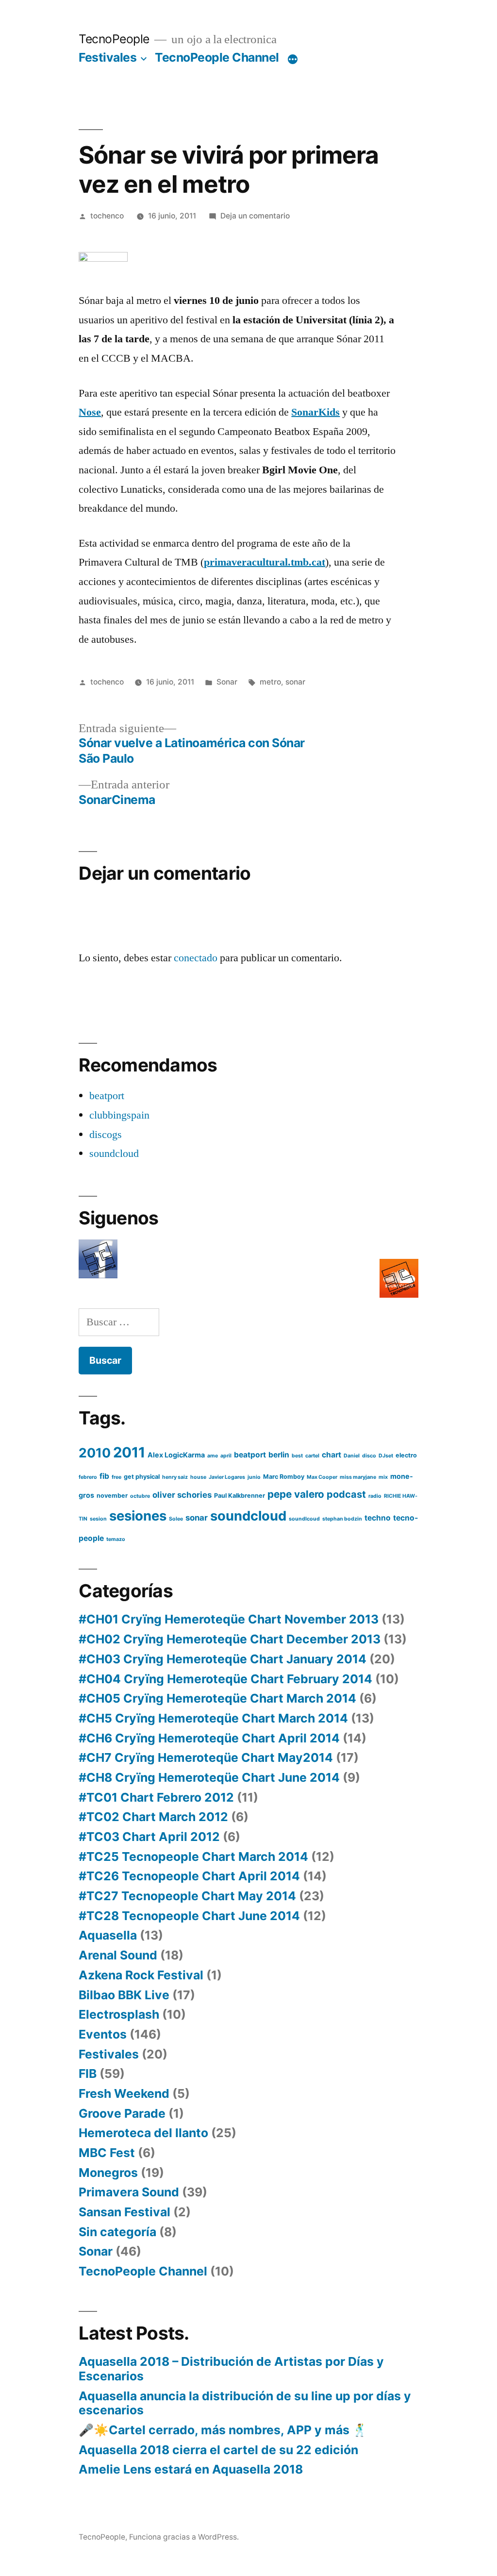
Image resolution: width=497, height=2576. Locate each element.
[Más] (293, 59)
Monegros (108, 2173)
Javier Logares (227, 1477)
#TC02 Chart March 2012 (153, 1817)
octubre (140, 1496)
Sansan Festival (124, 2212)
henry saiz (175, 1477)
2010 (95, 1453)
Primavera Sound (129, 2192)
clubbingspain (119, 1115)
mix (383, 1477)
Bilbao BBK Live (124, 1995)
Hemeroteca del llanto (143, 2133)
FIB (88, 2074)
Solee (176, 1519)
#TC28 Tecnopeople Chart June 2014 (189, 1916)
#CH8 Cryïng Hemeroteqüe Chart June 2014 (209, 1777)
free (116, 1477)
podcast (346, 1494)
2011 (129, 1452)
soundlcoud (304, 1519)
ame (213, 1456)
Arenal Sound (118, 1955)
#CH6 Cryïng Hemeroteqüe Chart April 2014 (209, 1738)
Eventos (103, 2034)
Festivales (108, 57)
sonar (295, 682)
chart (331, 1455)
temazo (116, 1539)
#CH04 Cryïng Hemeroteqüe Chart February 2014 (225, 1679)
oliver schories (182, 1495)
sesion (98, 1519)
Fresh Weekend (124, 2093)
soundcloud (114, 1154)
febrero (88, 1477)
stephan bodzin (342, 1519)
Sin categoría (117, 2232)
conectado (196, 958)
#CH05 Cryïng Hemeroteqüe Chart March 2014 (217, 1698)
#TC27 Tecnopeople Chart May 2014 (187, 1896)
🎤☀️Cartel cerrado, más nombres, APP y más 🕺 (223, 2430)
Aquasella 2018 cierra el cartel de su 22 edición (218, 2450)
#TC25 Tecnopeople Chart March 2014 (193, 1857)
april (226, 1456)
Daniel (352, 1456)
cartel (312, 1456)
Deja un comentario (255, 216)
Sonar (227, 682)
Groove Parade (122, 2113)
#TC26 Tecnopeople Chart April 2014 (189, 1876)
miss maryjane (358, 1477)
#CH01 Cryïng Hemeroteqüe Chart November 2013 (229, 1619)
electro (406, 1455)
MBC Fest (107, 2153)
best (297, 1456)
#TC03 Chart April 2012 (149, 1837)
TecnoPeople (114, 39)
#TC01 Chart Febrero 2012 (156, 1797)
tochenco (107, 216)
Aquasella (108, 1935)
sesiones (138, 1516)
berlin (279, 1455)
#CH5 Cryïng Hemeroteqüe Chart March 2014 (213, 1718)
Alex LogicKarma (176, 1455)
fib (104, 1476)
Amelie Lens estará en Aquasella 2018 (191, 2469)
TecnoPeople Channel (217, 57)
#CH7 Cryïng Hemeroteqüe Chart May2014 (206, 1757)
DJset (386, 1456)
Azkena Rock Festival (141, 1975)
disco (369, 1456)
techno (378, 1518)
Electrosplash (119, 2014)
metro (270, 682)
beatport (107, 1096)
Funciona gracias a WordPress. (184, 2537)
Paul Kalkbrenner (240, 1496)
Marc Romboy (284, 1477)
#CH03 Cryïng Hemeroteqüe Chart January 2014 (223, 1659)
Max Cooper (322, 1477)
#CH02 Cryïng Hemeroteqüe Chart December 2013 (230, 1639)
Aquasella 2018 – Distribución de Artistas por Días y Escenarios (231, 2369)
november (112, 1496)
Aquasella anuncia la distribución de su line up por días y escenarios (245, 2403)
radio (375, 1496)
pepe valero (296, 1494)
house (198, 1477)
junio (254, 1477)
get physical (142, 1477)
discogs (106, 1135)
